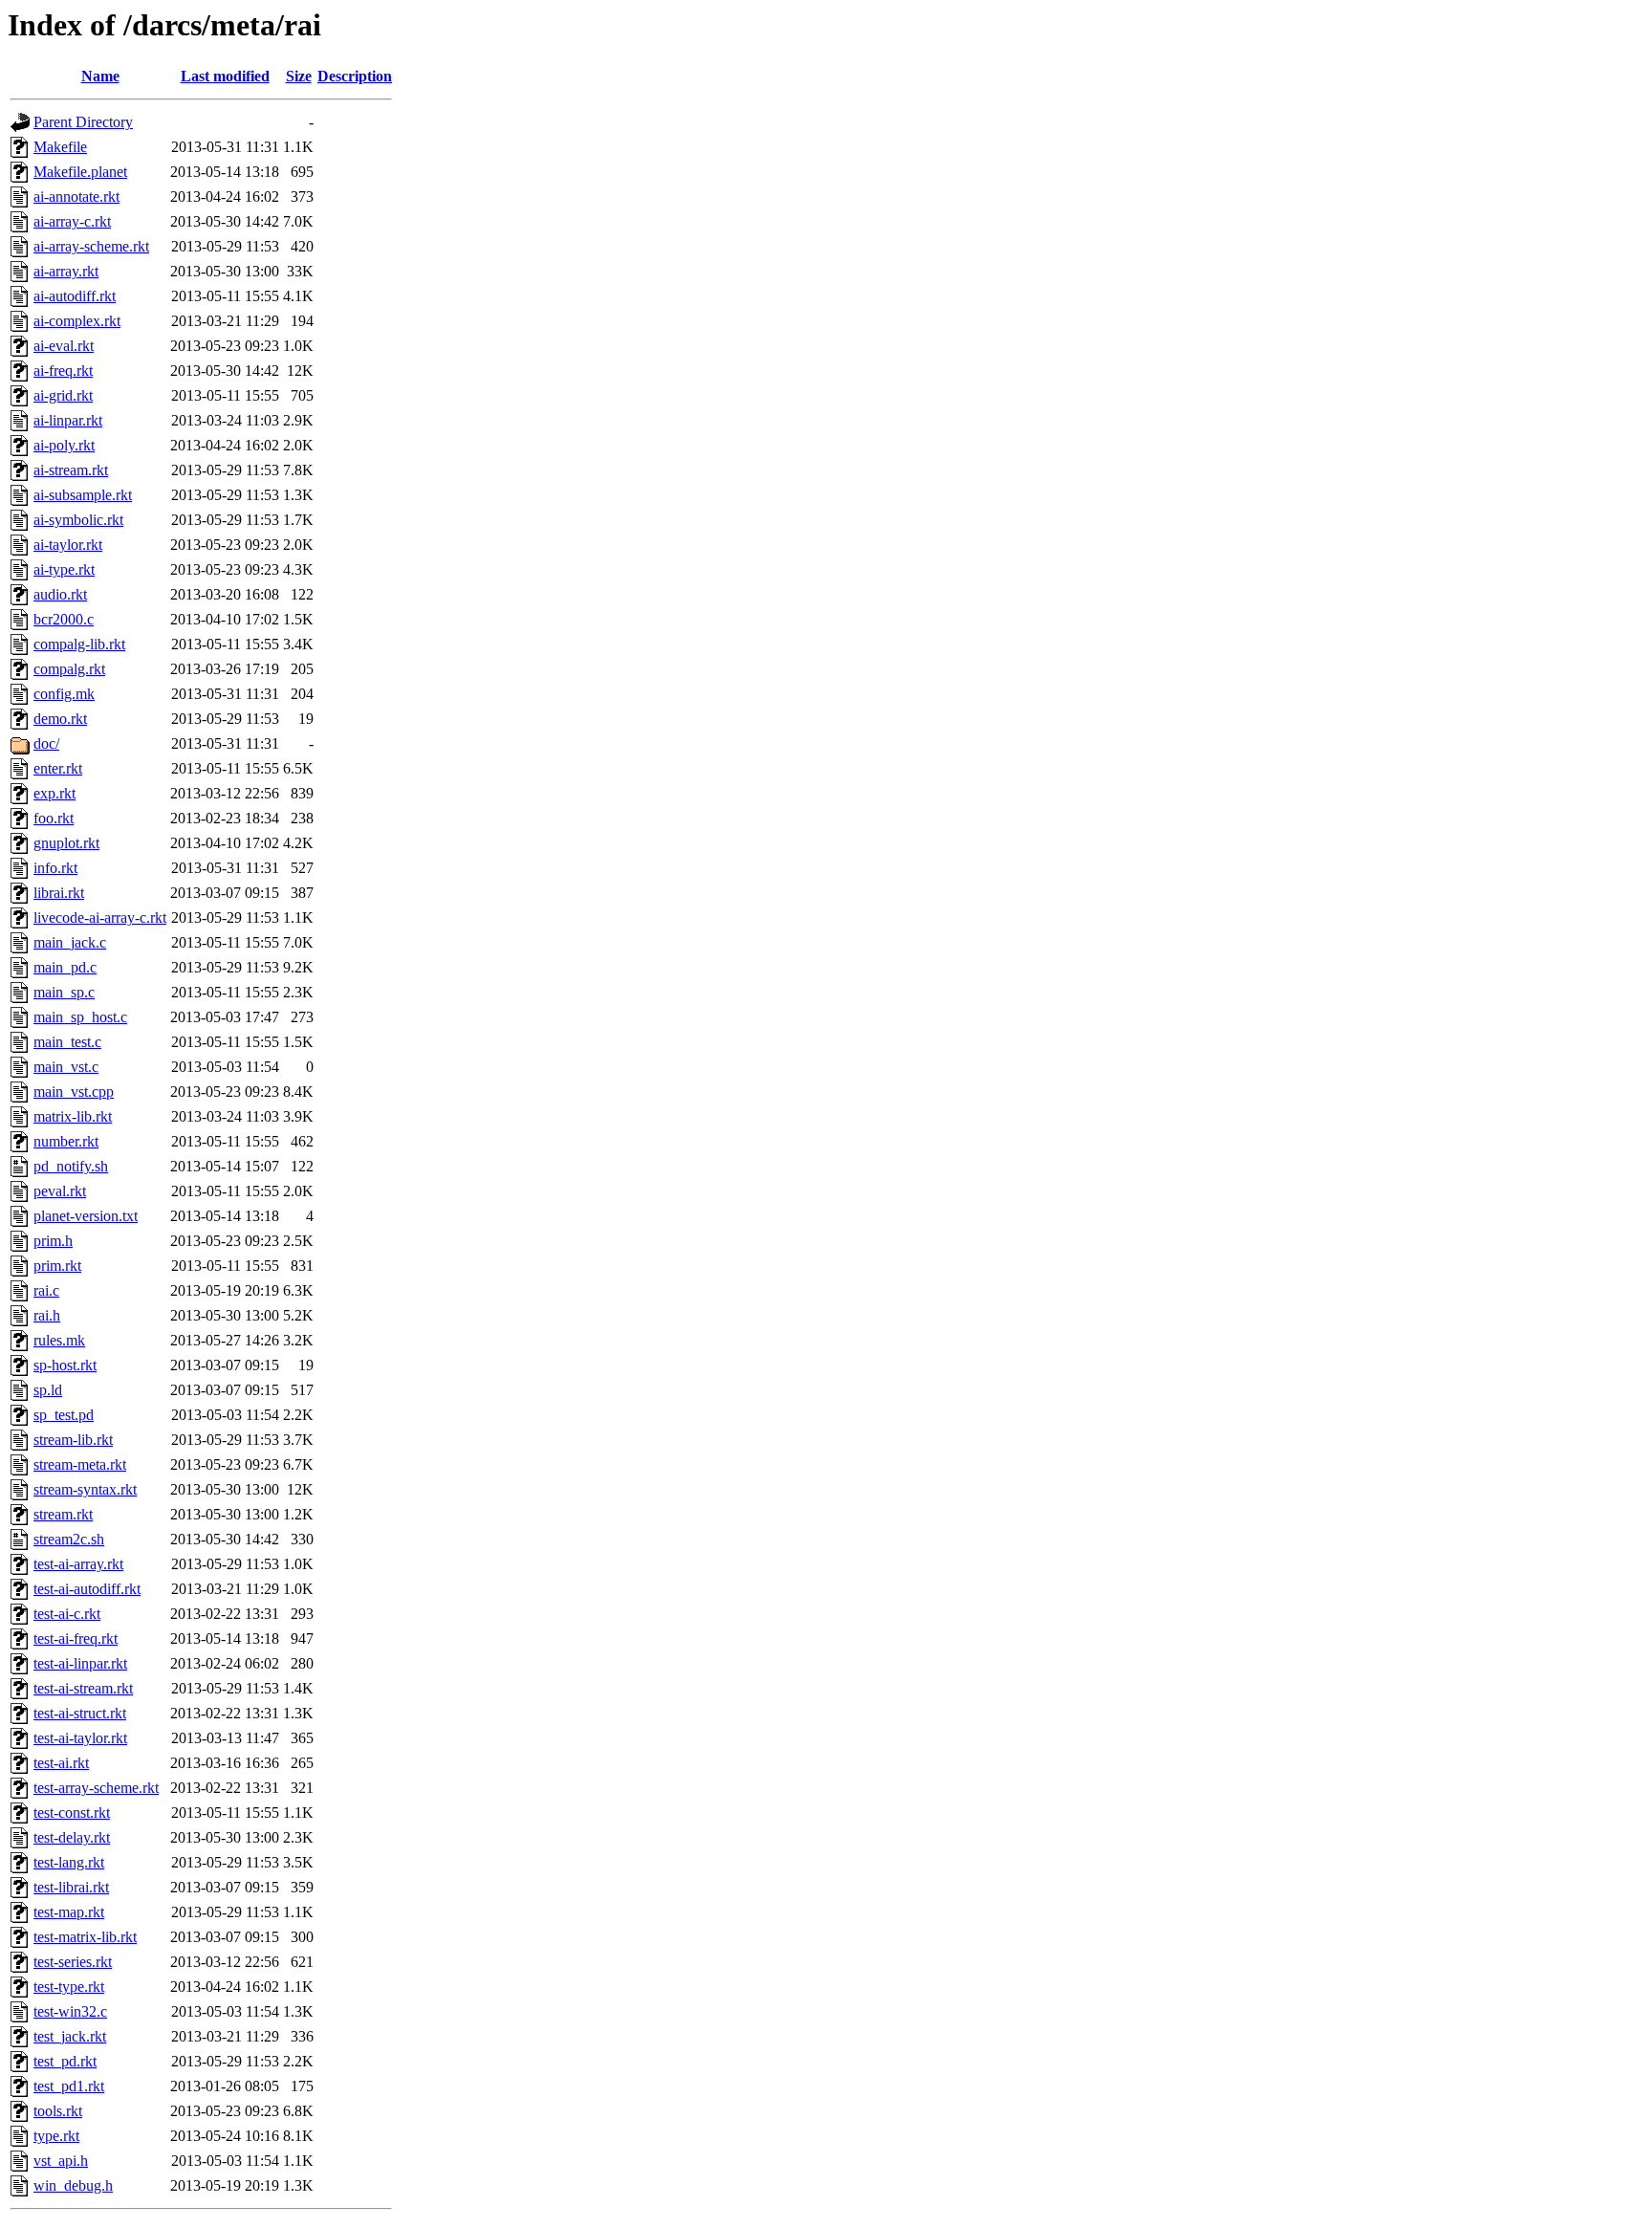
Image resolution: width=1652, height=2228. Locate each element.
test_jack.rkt (70, 2036)
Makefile (60, 147)
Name (100, 76)
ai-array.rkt (66, 271)
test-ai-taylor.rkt (80, 1738)
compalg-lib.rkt (79, 644)
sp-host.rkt (65, 1365)
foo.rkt (54, 818)
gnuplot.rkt (66, 843)
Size (299, 76)
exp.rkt (54, 793)
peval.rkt (60, 1191)
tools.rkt (58, 2111)
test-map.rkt (69, 1912)
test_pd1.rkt (69, 2086)
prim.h (53, 1241)
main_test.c (67, 1042)
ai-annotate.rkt (76, 197)
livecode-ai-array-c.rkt (100, 917)
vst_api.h (61, 2161)
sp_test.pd (64, 1415)
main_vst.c (66, 1067)
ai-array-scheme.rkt (91, 246)
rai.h (47, 1315)
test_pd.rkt (65, 2061)
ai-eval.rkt (64, 346)
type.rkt (56, 2136)
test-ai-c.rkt (67, 1614)
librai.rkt (59, 893)
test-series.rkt (73, 1962)
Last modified (225, 76)
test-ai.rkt (61, 1763)
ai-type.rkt (64, 569)
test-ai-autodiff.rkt (87, 1589)
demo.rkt (60, 719)
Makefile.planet (80, 172)
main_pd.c (65, 967)
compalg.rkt (69, 669)
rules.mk (59, 1340)
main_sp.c (64, 992)
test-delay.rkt (72, 1837)
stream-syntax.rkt (85, 1489)
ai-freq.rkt (63, 371)
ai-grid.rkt (63, 395)
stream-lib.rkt (73, 1440)
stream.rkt (63, 1514)
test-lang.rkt (69, 1862)
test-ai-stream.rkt (83, 1688)
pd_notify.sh (71, 1166)
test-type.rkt (69, 1987)
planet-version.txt (86, 1216)
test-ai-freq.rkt (76, 1638)
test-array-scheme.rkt (96, 1788)
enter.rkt (58, 768)
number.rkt (66, 1141)
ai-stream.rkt (71, 470)
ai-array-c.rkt (72, 221)
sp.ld (48, 1390)
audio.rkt (60, 594)
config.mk (64, 694)
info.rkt (55, 868)
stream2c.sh (69, 1539)
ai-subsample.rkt (83, 495)
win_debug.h (73, 2185)
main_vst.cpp (74, 1092)
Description (355, 76)
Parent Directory (83, 122)
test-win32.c (70, 2011)
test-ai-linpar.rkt (80, 1663)
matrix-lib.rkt (73, 1116)
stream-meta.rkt (80, 1464)
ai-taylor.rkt (68, 545)
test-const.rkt (72, 1813)
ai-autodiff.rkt (75, 296)
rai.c (46, 1290)
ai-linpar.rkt (68, 420)
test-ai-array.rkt (78, 1564)
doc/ (46, 743)
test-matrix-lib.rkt (85, 1937)
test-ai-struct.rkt (80, 1713)
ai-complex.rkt (77, 321)
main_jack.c (70, 942)
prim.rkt (57, 1266)
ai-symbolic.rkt (78, 520)
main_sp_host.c (80, 1017)
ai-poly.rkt (64, 445)
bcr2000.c (64, 619)
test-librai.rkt (71, 1887)
